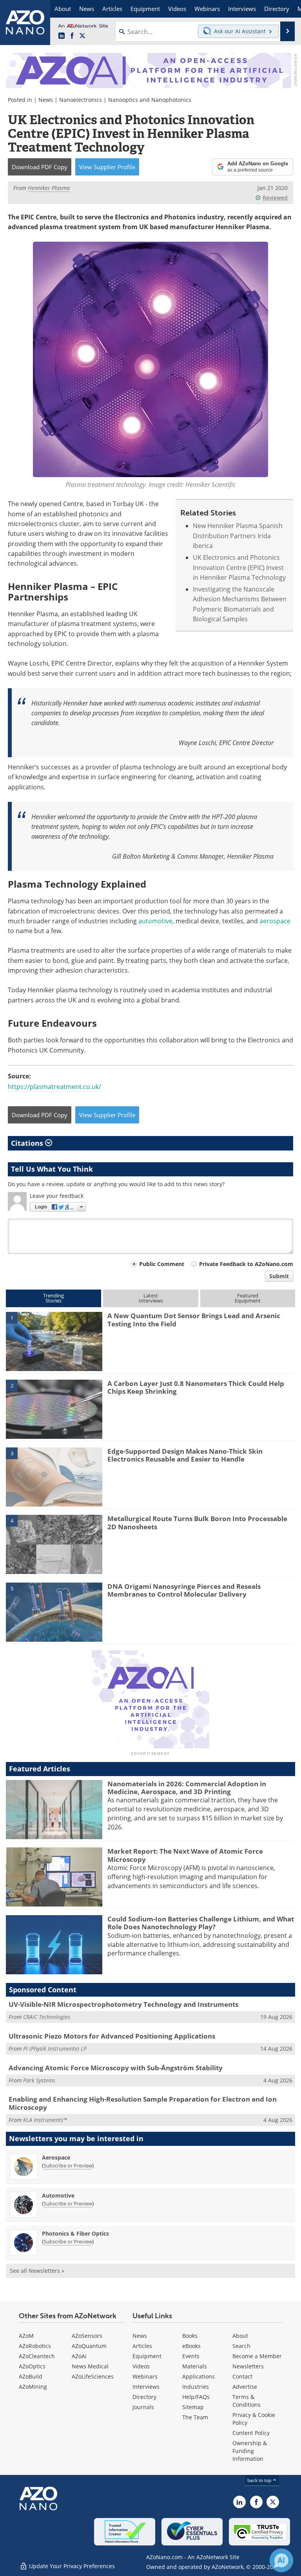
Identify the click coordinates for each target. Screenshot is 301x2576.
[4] (54, 1544)
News (46, 100)
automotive (155, 921)
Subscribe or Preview (68, 2165)
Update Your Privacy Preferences (71, 2566)
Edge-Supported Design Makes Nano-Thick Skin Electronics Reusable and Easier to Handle (185, 1455)
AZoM (26, 2336)
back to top (260, 2480)
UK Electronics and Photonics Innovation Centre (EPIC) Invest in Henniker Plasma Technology (239, 567)
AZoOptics (32, 2366)
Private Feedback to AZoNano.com (246, 1264)
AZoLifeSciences (93, 2376)
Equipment (147, 2356)
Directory (144, 2397)
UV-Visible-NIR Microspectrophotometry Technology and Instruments (123, 2004)
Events (191, 2356)
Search (241, 2346)
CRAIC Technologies (47, 2017)
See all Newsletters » (37, 2271)
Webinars (145, 2376)
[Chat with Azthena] (281, 2560)
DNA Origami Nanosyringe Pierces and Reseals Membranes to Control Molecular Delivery (184, 1590)
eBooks (191, 2346)
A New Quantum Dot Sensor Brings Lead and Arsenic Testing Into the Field (194, 1320)
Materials (195, 2366)
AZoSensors (87, 2336)
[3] (54, 1476)
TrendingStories (53, 1298)
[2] (54, 1409)
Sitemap (193, 2407)
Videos (141, 2366)
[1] (54, 1341)
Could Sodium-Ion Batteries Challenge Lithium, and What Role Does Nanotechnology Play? (201, 1923)
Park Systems (39, 2080)
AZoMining (33, 2387)
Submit (279, 1276)
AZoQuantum (89, 2346)
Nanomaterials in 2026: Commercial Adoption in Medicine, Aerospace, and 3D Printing (187, 1788)
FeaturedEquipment (248, 1298)
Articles (142, 2346)
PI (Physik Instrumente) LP (55, 2049)
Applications (199, 2376)
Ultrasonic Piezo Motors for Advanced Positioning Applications (112, 2036)
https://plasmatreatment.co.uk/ (54, 1087)
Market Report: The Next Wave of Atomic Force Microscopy (185, 1855)
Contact (242, 2376)
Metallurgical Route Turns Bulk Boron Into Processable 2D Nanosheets (197, 1522)
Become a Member (257, 2356)
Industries (196, 2387)
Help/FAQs (196, 2397)
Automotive (58, 2195)
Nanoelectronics (81, 100)
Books (190, 2336)
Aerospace (56, 2157)
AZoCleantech (37, 2356)
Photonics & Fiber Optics (75, 2233)
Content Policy (251, 2433)
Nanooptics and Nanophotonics (150, 100)
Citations (28, 1143)
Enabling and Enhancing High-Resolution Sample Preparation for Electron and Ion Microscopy (143, 2103)
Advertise (245, 2387)
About (240, 2336)
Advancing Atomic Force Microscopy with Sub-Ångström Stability (116, 2068)
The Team (195, 2417)
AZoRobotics (35, 2346)
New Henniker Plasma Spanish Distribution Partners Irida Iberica (238, 536)
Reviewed (275, 198)
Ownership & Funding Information (250, 2451)
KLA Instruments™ (45, 2120)
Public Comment (162, 1264)
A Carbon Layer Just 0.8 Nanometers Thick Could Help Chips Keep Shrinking (196, 1387)
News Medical (90, 2366)
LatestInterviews (151, 1298)
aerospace (275, 921)
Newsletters (248, 2366)
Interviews (146, 2387)
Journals (143, 2407)
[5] (54, 1612)
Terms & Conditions (247, 2401)
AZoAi (79, 2356)
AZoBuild (31, 2376)
